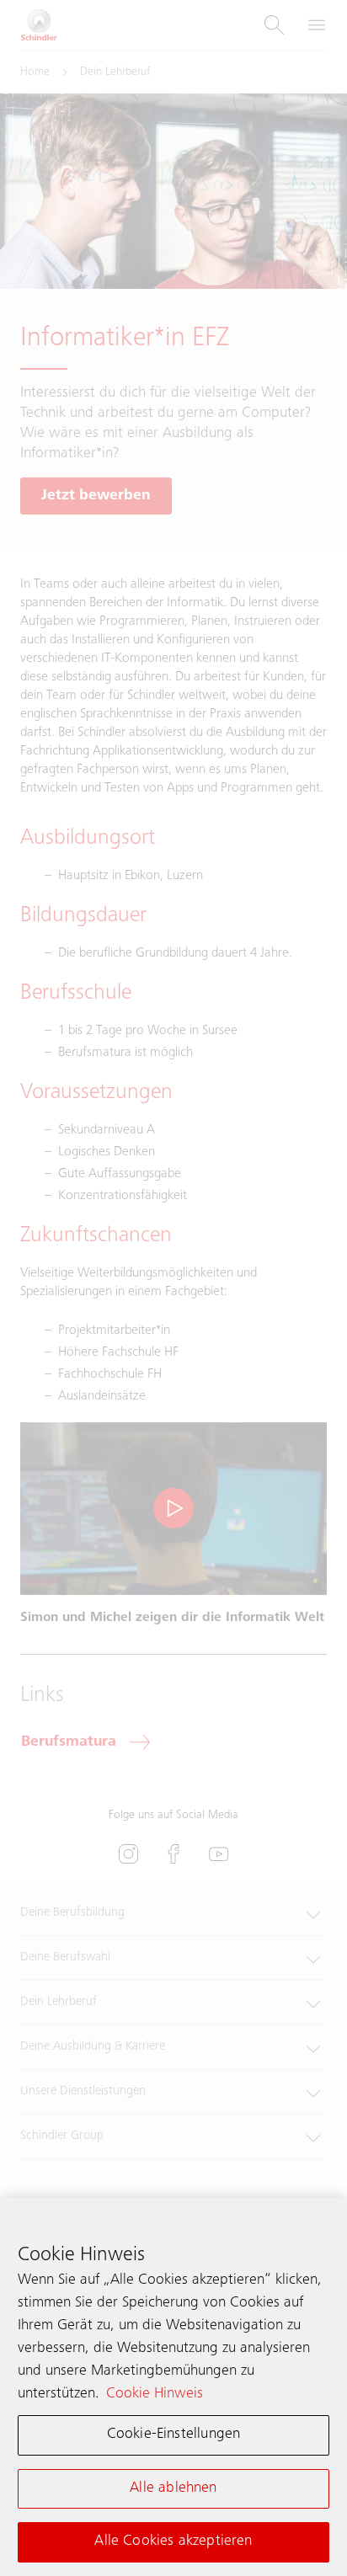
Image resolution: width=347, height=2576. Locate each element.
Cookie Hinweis (155, 2394)
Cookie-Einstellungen (174, 2435)
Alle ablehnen (173, 2488)
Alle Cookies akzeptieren (173, 2541)
